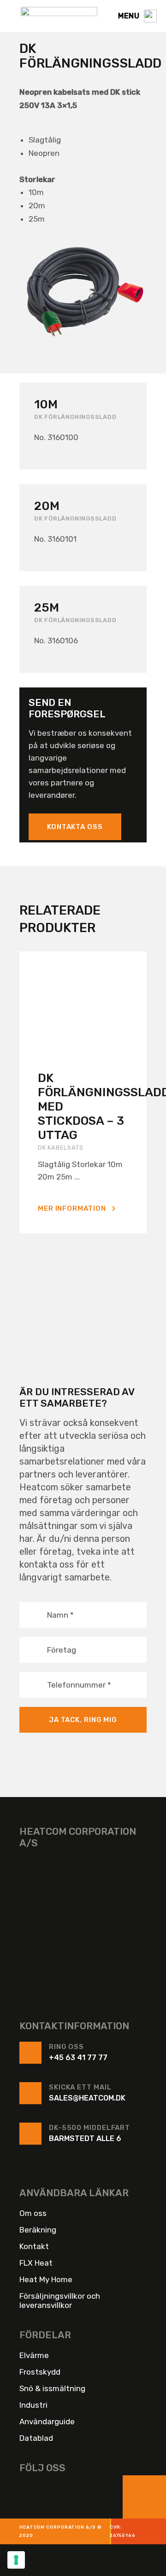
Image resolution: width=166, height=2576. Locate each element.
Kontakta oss (75, 827)
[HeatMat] (83, 1920)
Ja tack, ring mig (83, 1720)
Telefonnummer (79, 1684)
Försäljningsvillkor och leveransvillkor (60, 2300)
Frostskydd (40, 2371)
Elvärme (34, 2355)
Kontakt (34, 2246)
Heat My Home (46, 2279)
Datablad (36, 2438)
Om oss (33, 2213)
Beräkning (38, 2229)
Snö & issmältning (52, 2388)
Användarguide (47, 2421)
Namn (60, 1614)
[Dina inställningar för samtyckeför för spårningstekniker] (16, 2560)
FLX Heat (36, 2262)
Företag (62, 1649)
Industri (33, 2404)
